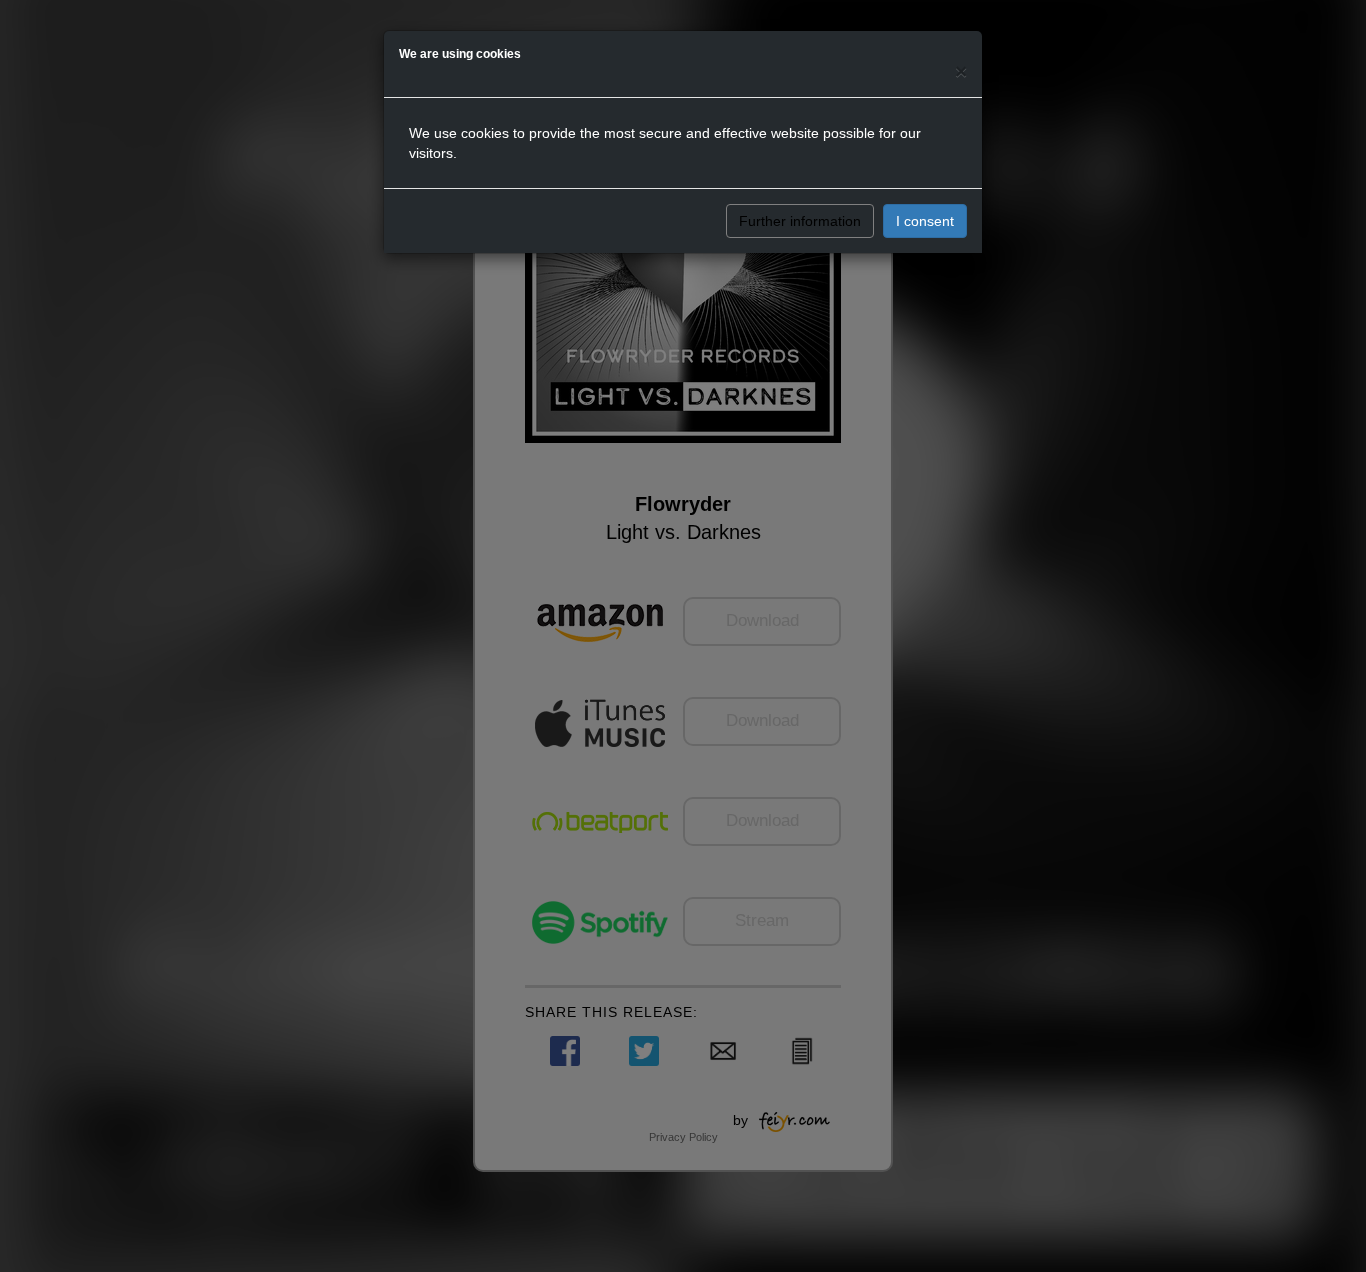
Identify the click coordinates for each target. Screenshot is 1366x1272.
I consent (925, 221)
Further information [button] (800, 221)
